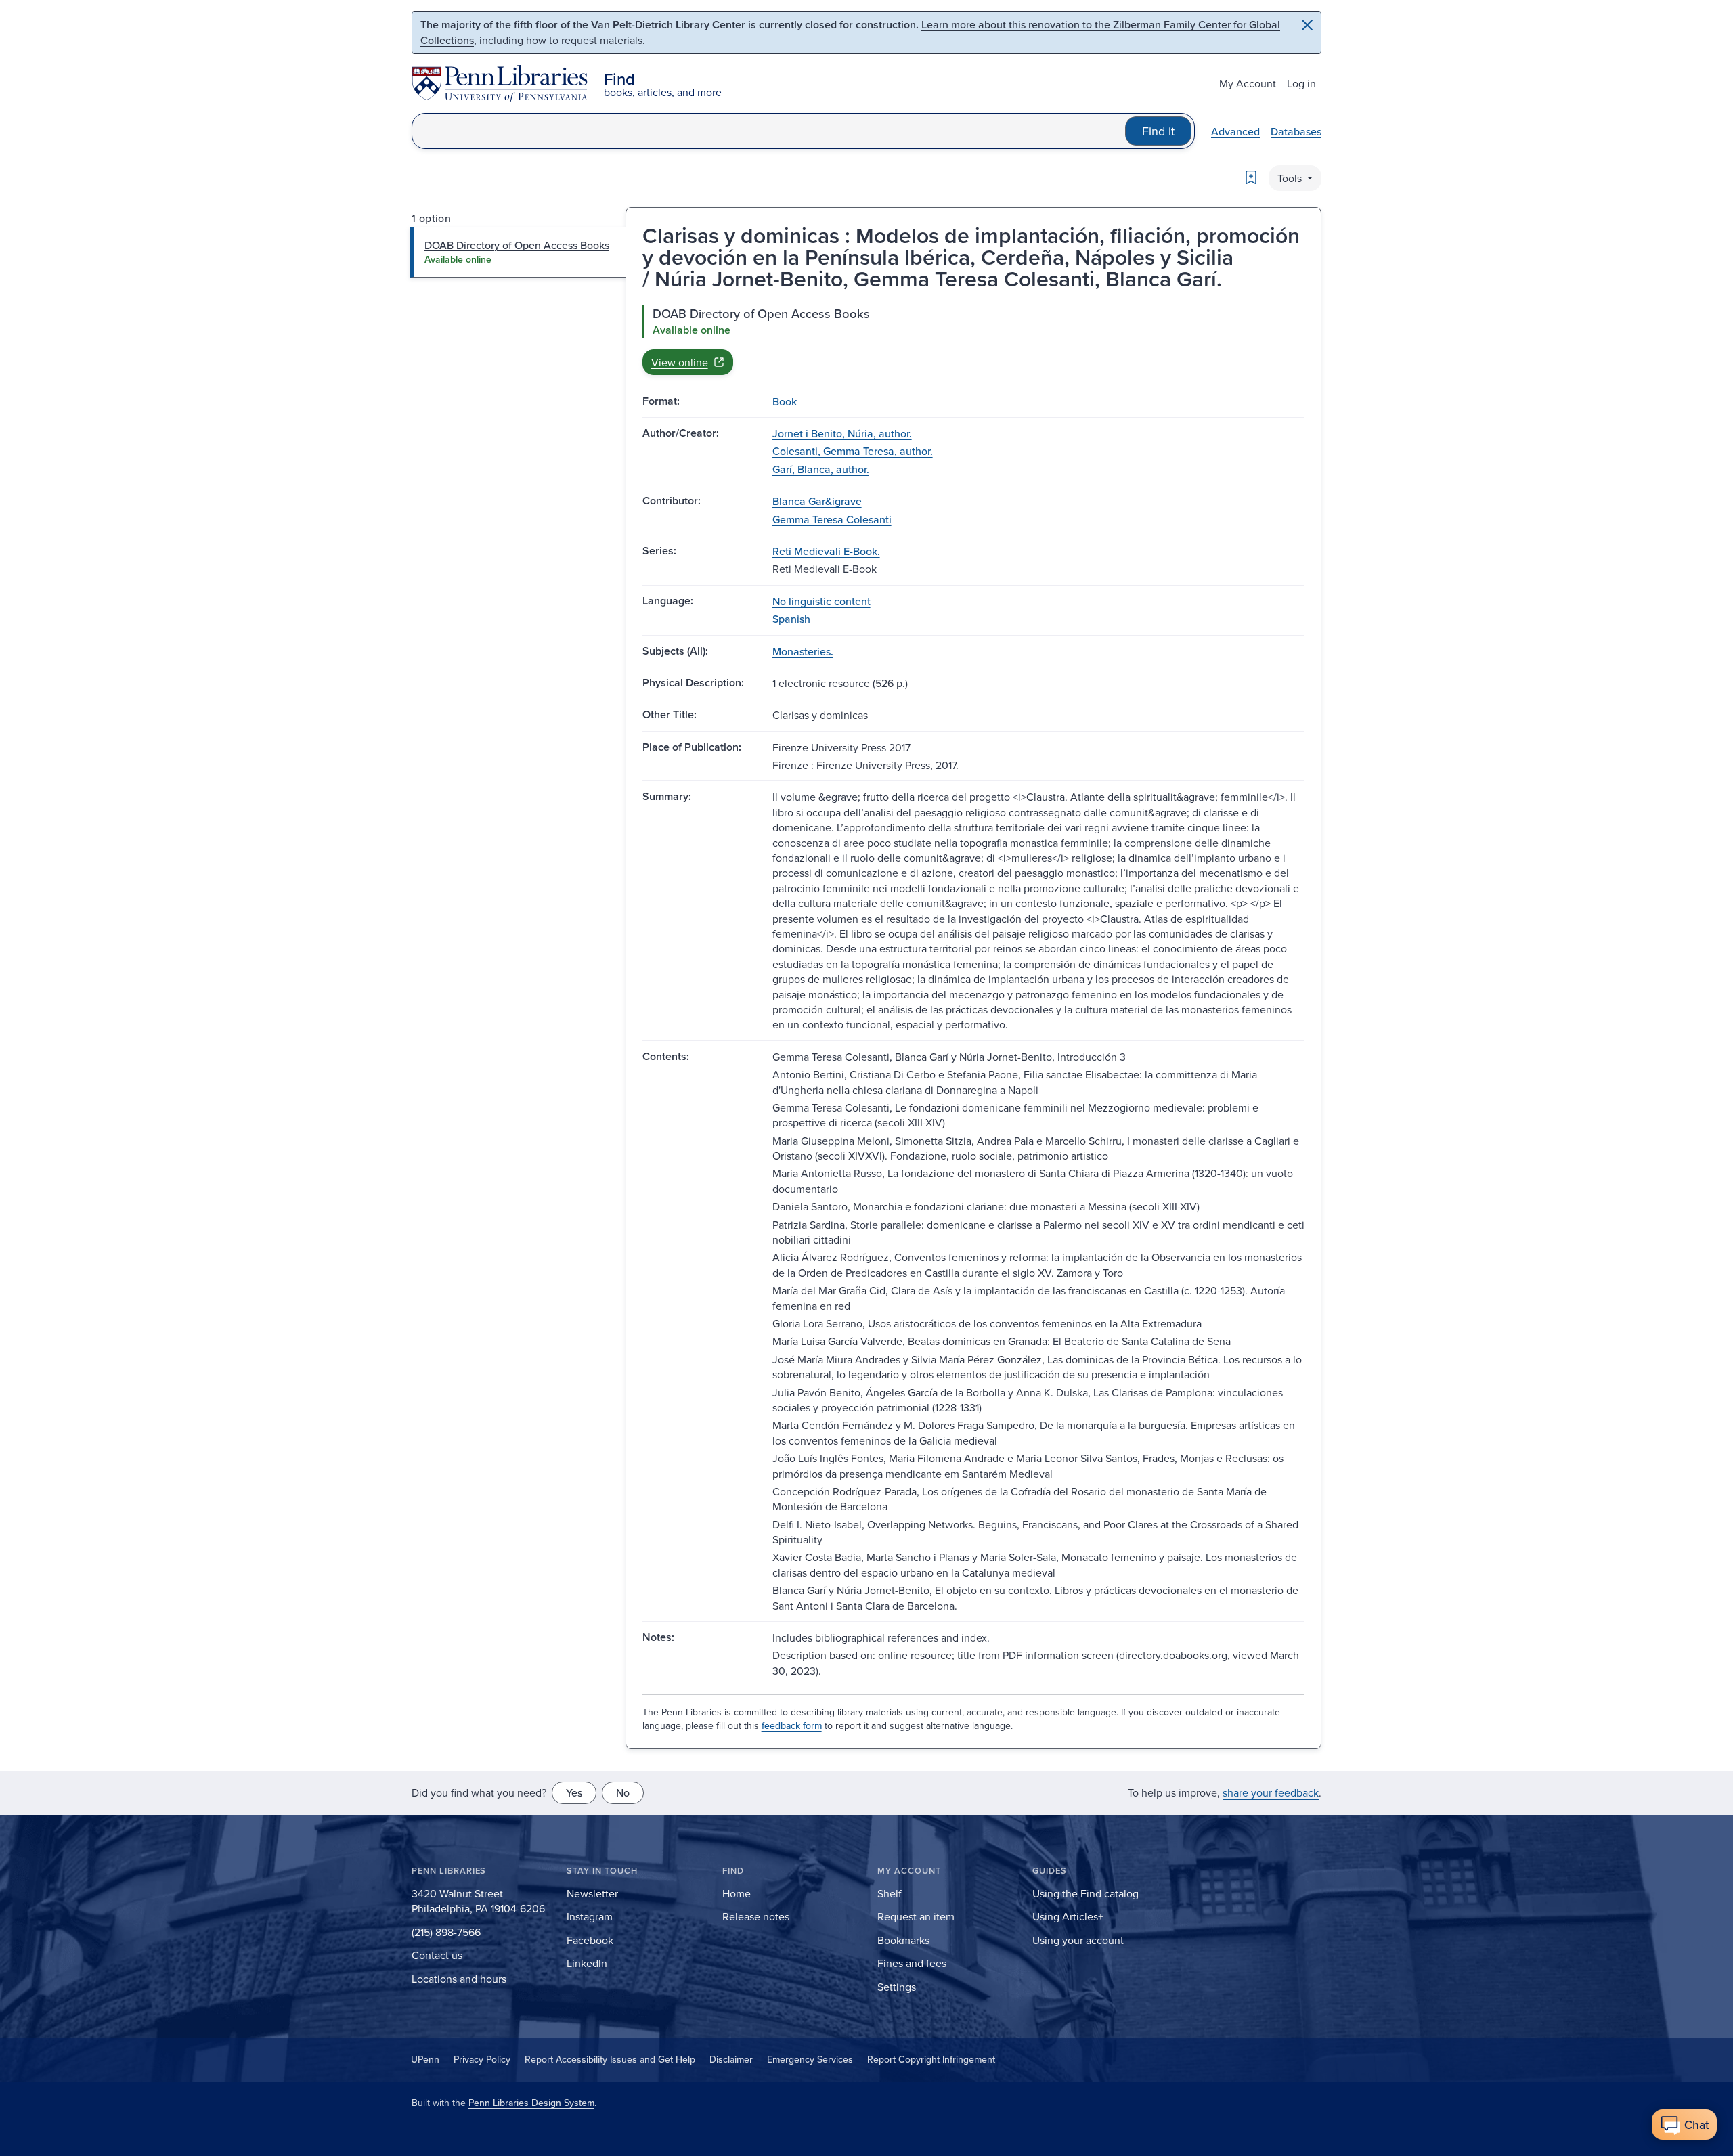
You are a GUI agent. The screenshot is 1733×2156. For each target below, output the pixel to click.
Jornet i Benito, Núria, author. (842, 433)
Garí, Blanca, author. (821, 469)
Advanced (1235, 131)
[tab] (518, 252)
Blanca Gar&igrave (817, 501)
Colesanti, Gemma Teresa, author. (853, 451)
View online (680, 362)
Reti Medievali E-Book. (826, 551)
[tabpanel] (973, 340)
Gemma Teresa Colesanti (832, 519)
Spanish (791, 619)
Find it (1158, 131)
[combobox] (769, 131)
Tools (1291, 178)
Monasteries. (803, 651)
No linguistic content (821, 601)
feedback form (792, 1725)
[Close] (1307, 25)
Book (785, 401)
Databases (1296, 131)
